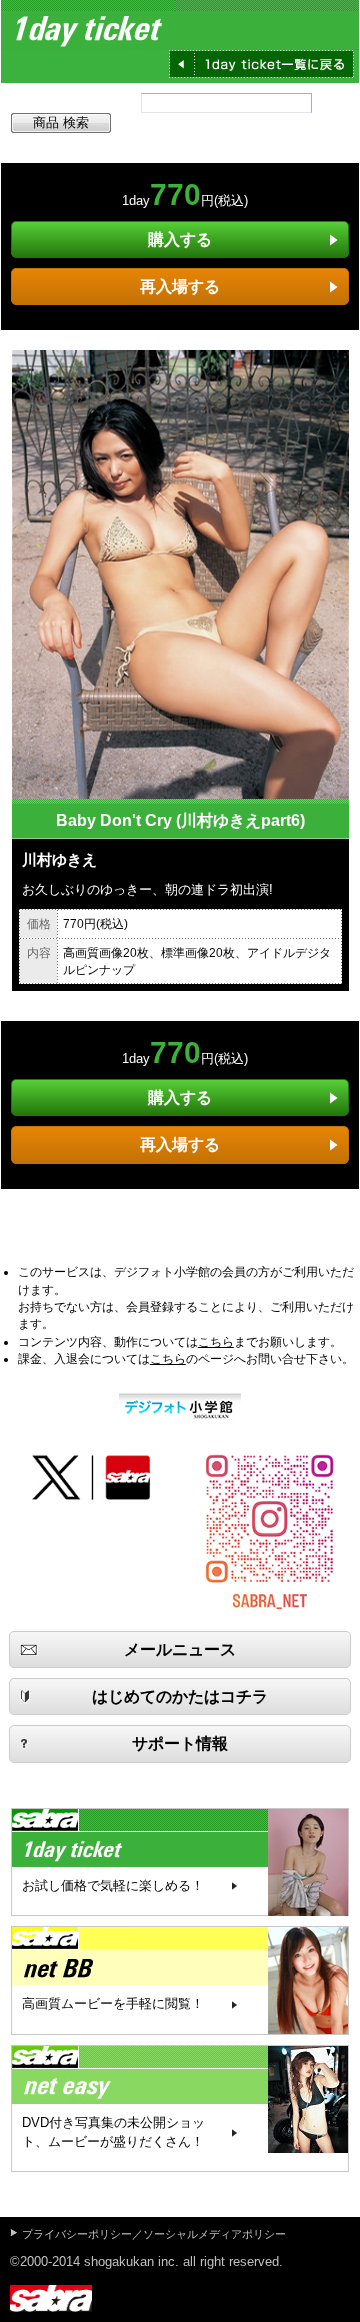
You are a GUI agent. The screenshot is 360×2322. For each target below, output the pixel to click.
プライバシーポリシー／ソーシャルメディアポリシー (154, 2234)
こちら (216, 1342)
